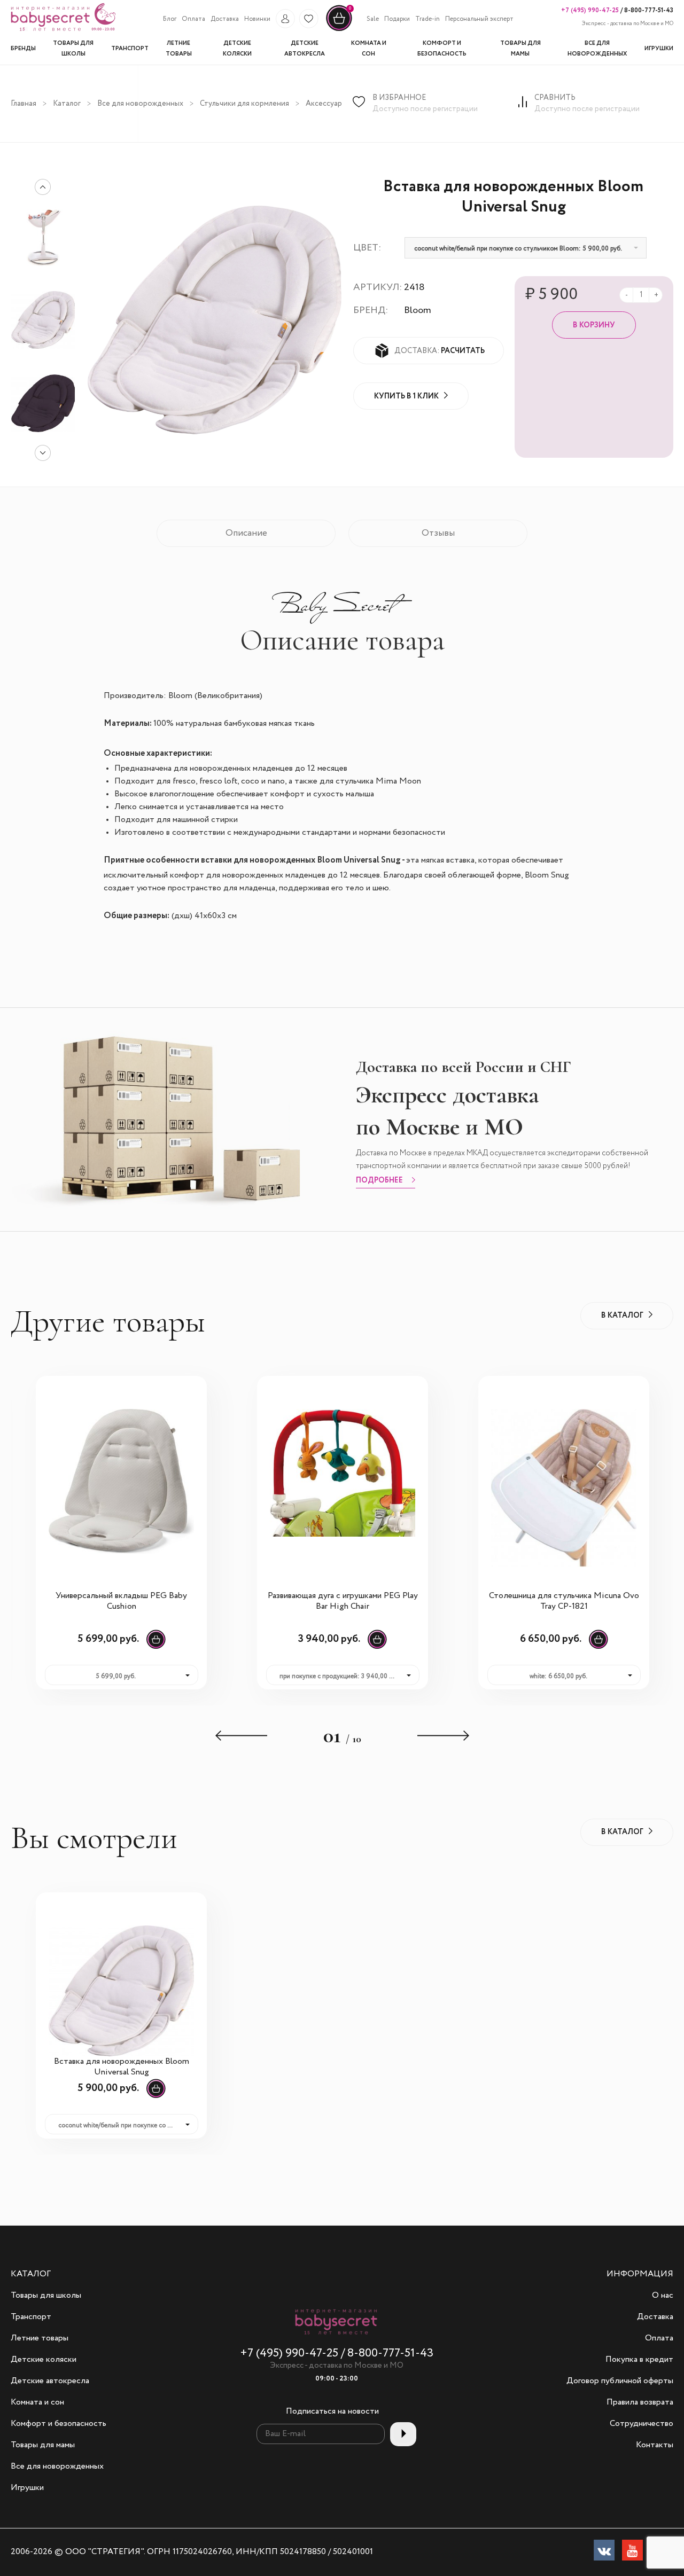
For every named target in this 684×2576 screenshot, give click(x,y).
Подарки (397, 19)
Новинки (257, 19)
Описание (246, 533)
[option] (43, 320)
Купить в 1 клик (406, 396)
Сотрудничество (642, 2424)
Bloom (418, 310)
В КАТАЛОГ (622, 1316)
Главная (24, 104)
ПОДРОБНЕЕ (379, 1181)
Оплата (193, 19)
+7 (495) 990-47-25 (590, 10)
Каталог (67, 104)
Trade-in (428, 19)
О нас (663, 2296)
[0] (339, 30)
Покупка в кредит (639, 2360)
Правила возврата (640, 2402)
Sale (373, 19)
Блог (170, 19)
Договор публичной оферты (620, 2381)
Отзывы (438, 533)
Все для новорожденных (140, 104)
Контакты (655, 2445)
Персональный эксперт (479, 19)
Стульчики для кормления (244, 104)
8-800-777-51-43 (648, 10)
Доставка (225, 19)
